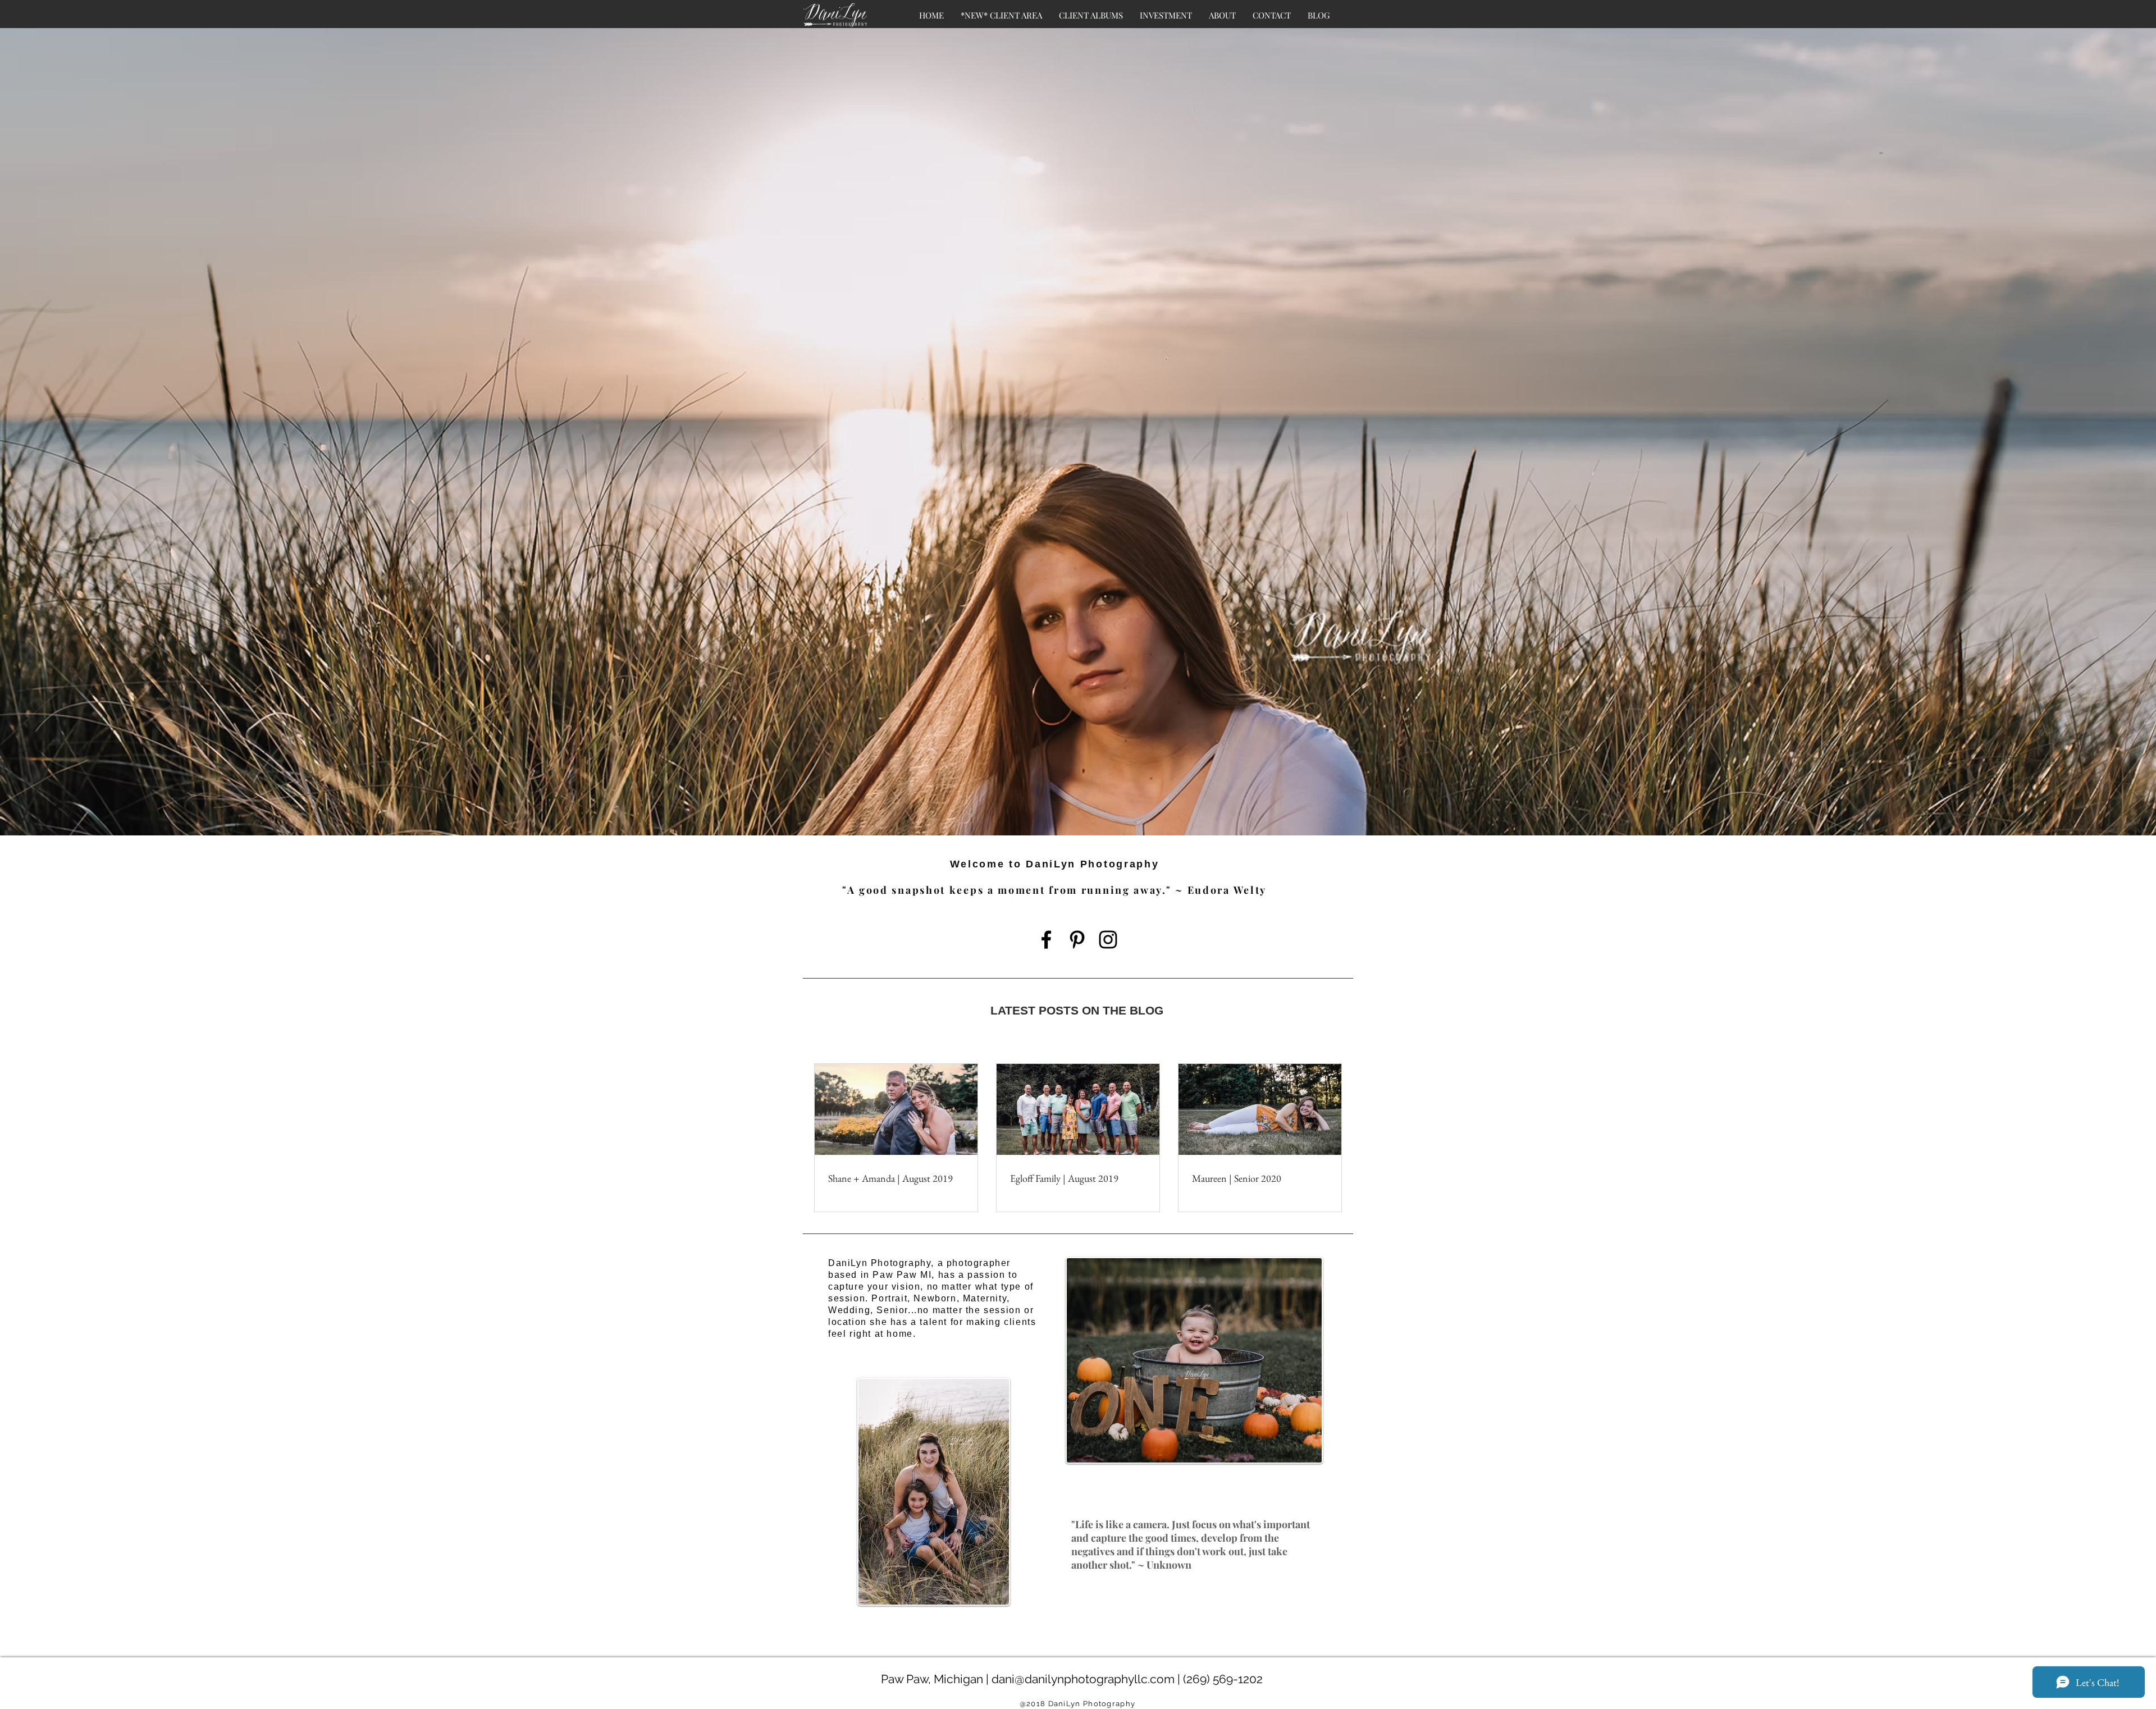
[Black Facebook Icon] (1046, 940)
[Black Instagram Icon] (1108, 940)
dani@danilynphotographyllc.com (1083, 1679)
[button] (1166, 15)
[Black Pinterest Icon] (1077, 940)
